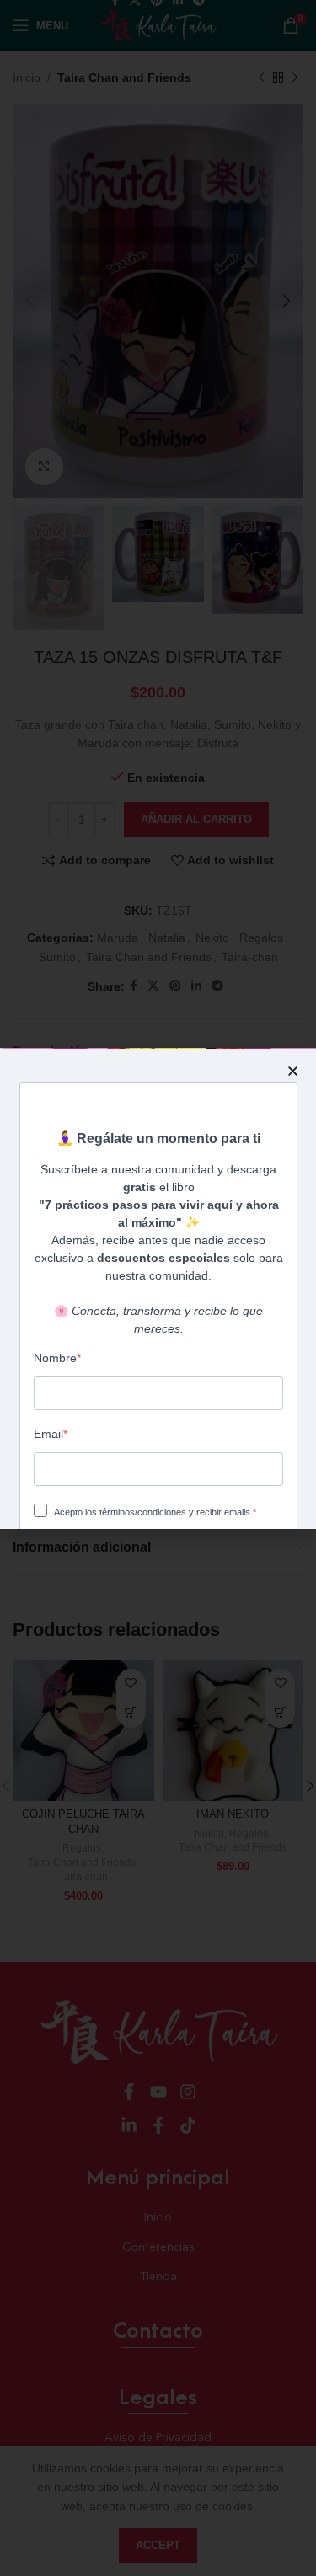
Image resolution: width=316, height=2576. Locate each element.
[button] (293, 1071)
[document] (158, 1288)
